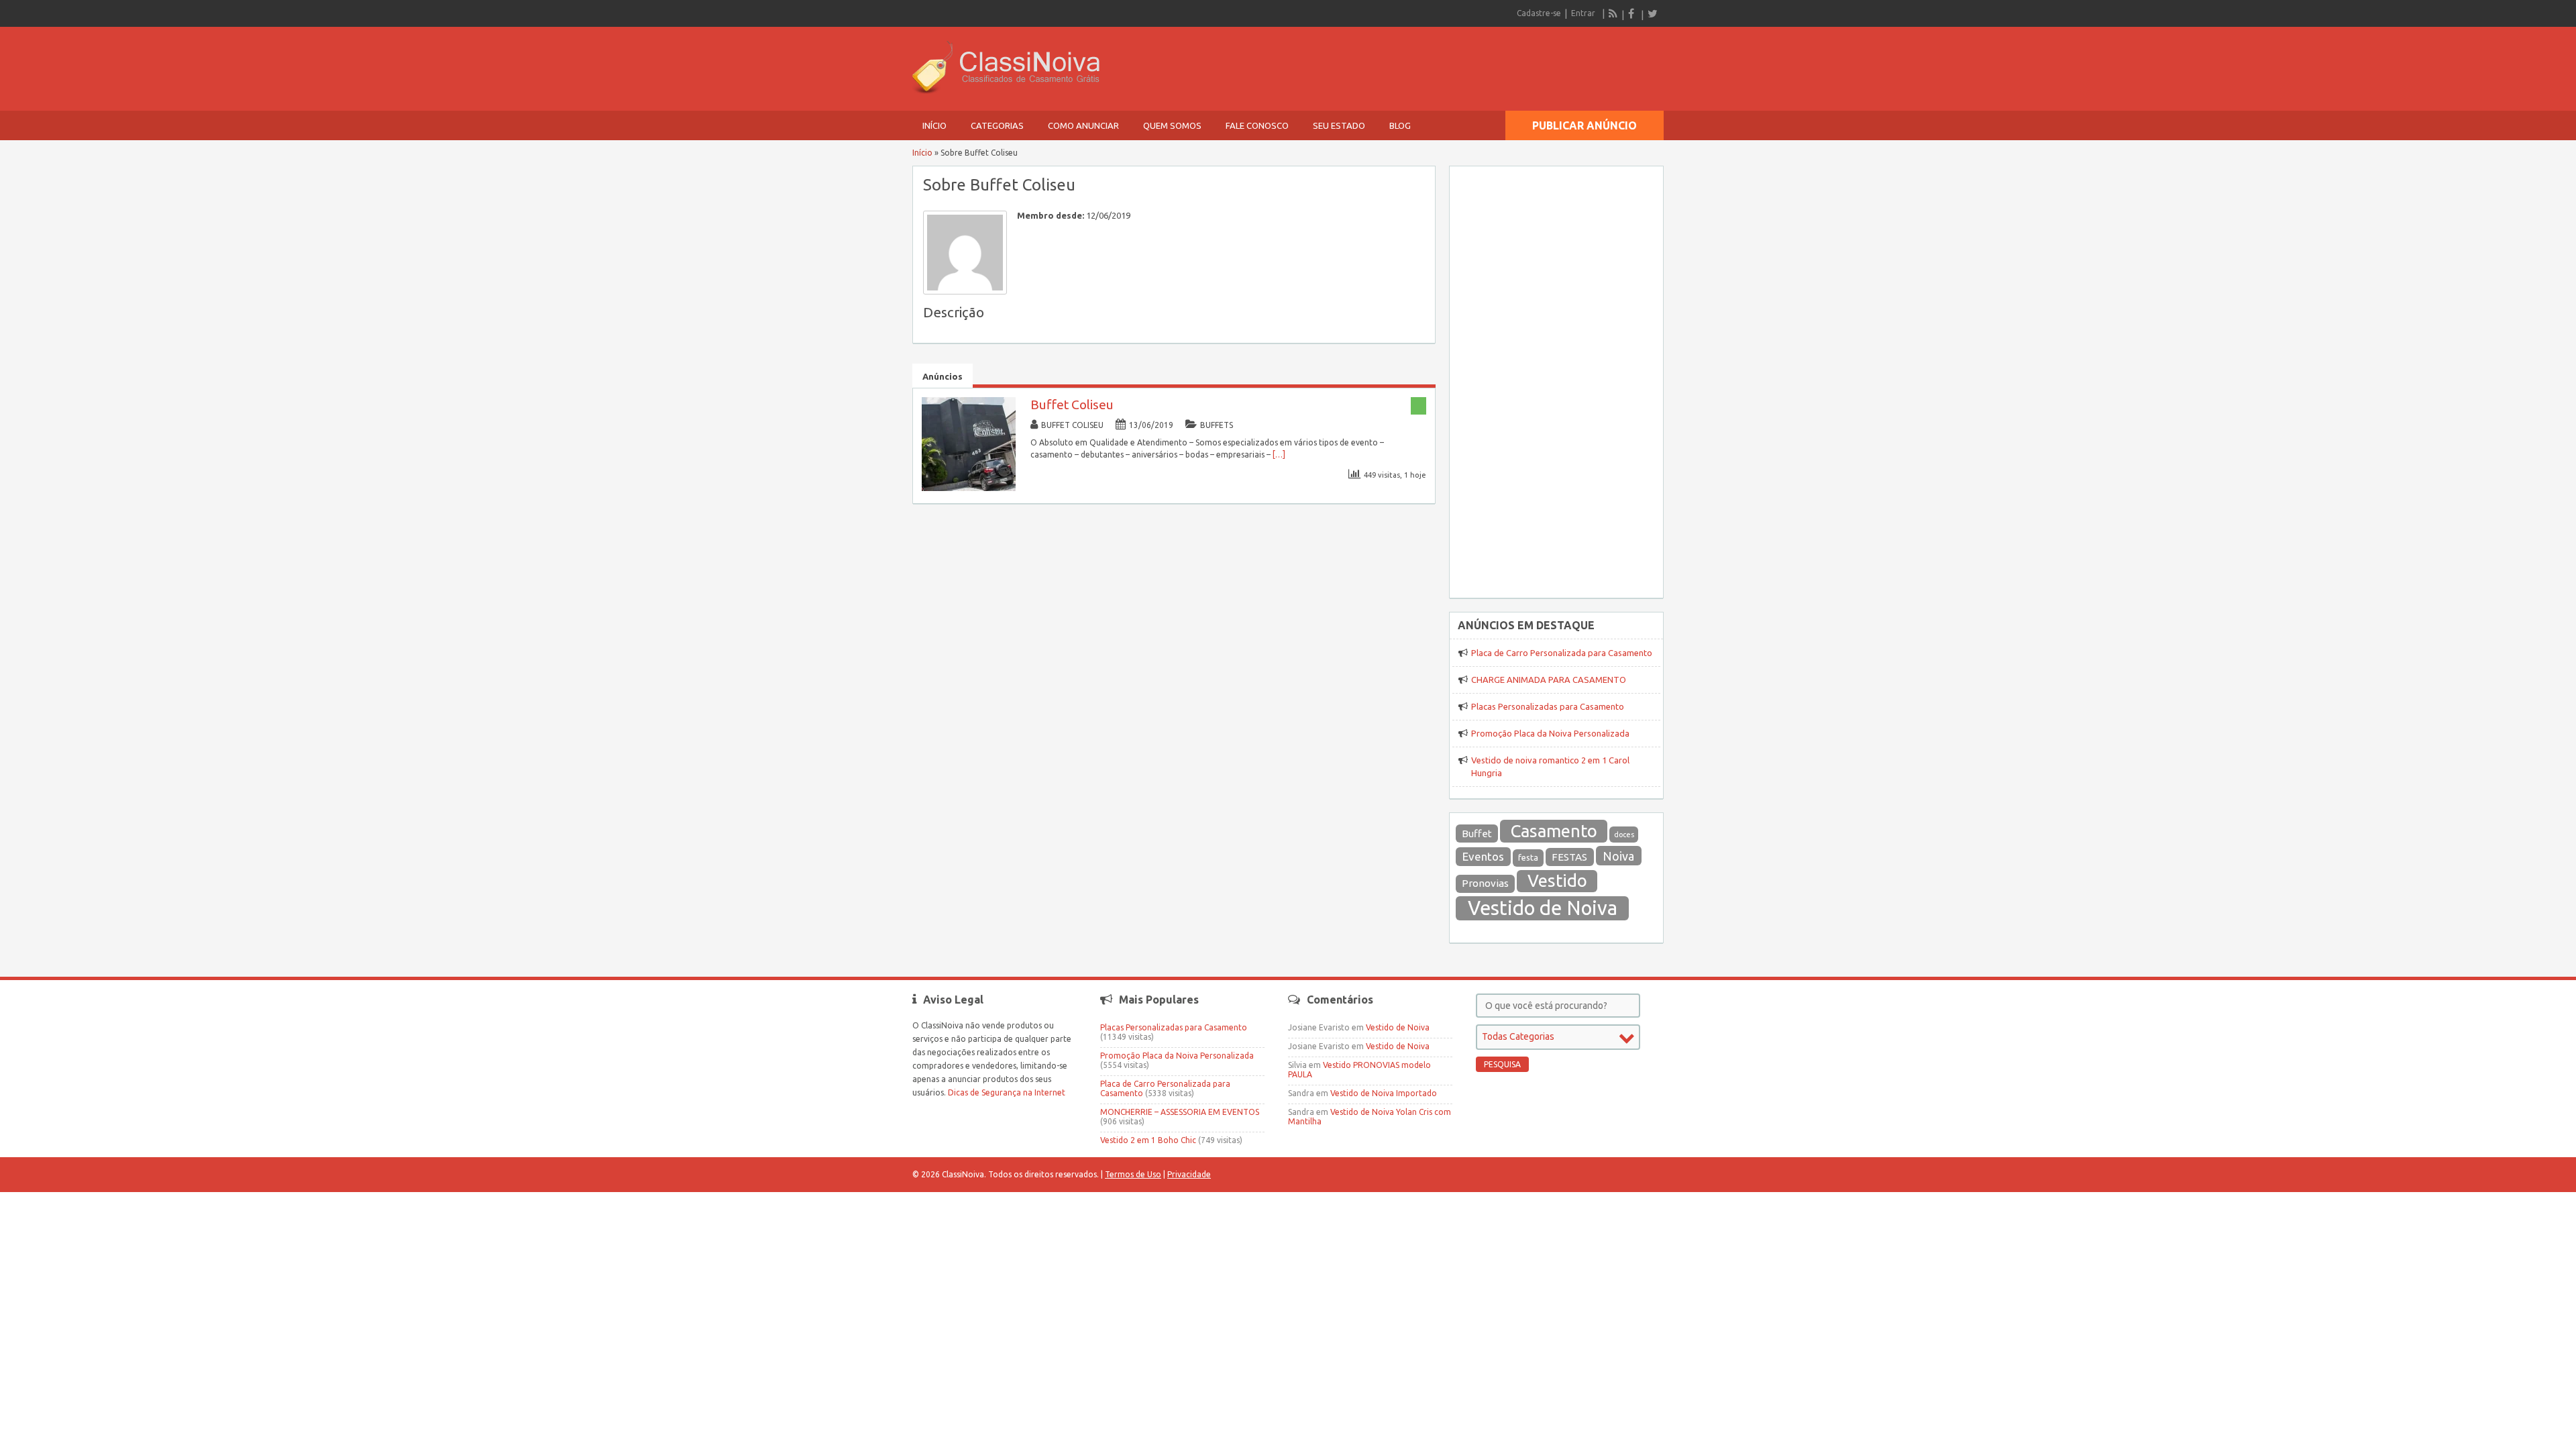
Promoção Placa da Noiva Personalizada (1550, 733)
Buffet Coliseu (1072, 405)
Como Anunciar (1083, 125)
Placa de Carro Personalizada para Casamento (1562, 653)
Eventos (1483, 856)
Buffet (1477, 834)
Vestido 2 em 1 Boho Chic (1148, 1140)
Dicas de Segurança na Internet (1007, 1092)
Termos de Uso (1133, 1174)
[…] (1279, 454)
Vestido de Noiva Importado (1384, 1093)
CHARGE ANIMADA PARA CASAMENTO (1549, 680)
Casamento (1554, 831)
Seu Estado (1339, 125)
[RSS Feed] (1613, 13)
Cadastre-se (1539, 13)
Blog (1400, 125)
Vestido (1557, 880)
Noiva (1618, 856)
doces (1624, 835)
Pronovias (1485, 883)
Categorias (997, 125)
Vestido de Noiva (1543, 908)
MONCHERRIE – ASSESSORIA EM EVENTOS (1180, 1112)
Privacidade (1189, 1174)
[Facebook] (1633, 13)
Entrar (1583, 13)
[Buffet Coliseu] (969, 488)
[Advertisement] (1556, 374)
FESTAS (1569, 857)
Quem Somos (1172, 125)
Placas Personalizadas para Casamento (1548, 706)
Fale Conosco (1257, 125)
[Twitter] (1652, 13)
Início (934, 125)
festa (1528, 858)
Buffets (1217, 425)
